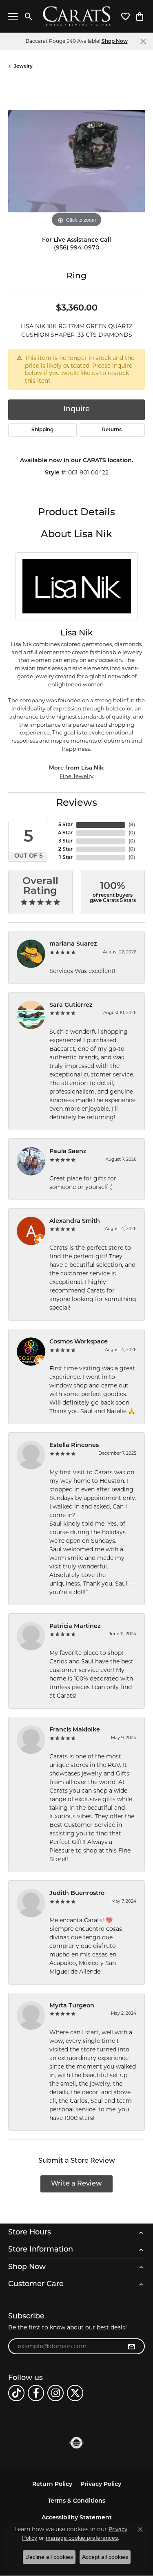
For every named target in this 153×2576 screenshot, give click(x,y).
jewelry (23, 66)
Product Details (76, 513)
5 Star (65, 825)
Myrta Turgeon (72, 2006)
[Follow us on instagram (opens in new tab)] (55, 2393)
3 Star (65, 841)
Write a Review (76, 2184)
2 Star (65, 849)
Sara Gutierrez (71, 1005)
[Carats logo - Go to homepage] (76, 17)
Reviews (76, 803)
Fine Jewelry (76, 776)
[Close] (143, 41)
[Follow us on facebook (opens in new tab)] (36, 2393)
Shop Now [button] (115, 42)
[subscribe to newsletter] (131, 2347)
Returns (112, 430)
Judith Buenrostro (77, 1893)
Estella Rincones (74, 1446)
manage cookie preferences (82, 2538)
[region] (76, 161)
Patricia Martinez (75, 1627)
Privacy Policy (101, 2484)
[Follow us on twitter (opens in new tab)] (75, 2393)
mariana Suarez (73, 944)
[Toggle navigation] (13, 16)
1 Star (66, 858)
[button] (29, 16)
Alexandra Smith (75, 1221)
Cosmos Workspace (79, 1342)
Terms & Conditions (76, 2501)
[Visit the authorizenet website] (76, 2443)
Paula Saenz (68, 1152)
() (132, 825)
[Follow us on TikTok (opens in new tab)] (16, 2393)
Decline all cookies (49, 2557)
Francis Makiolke (75, 1730)
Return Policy (52, 2484)
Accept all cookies (105, 2557)
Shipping (42, 430)
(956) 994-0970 (77, 248)
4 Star (65, 833)
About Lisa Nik (76, 535)
